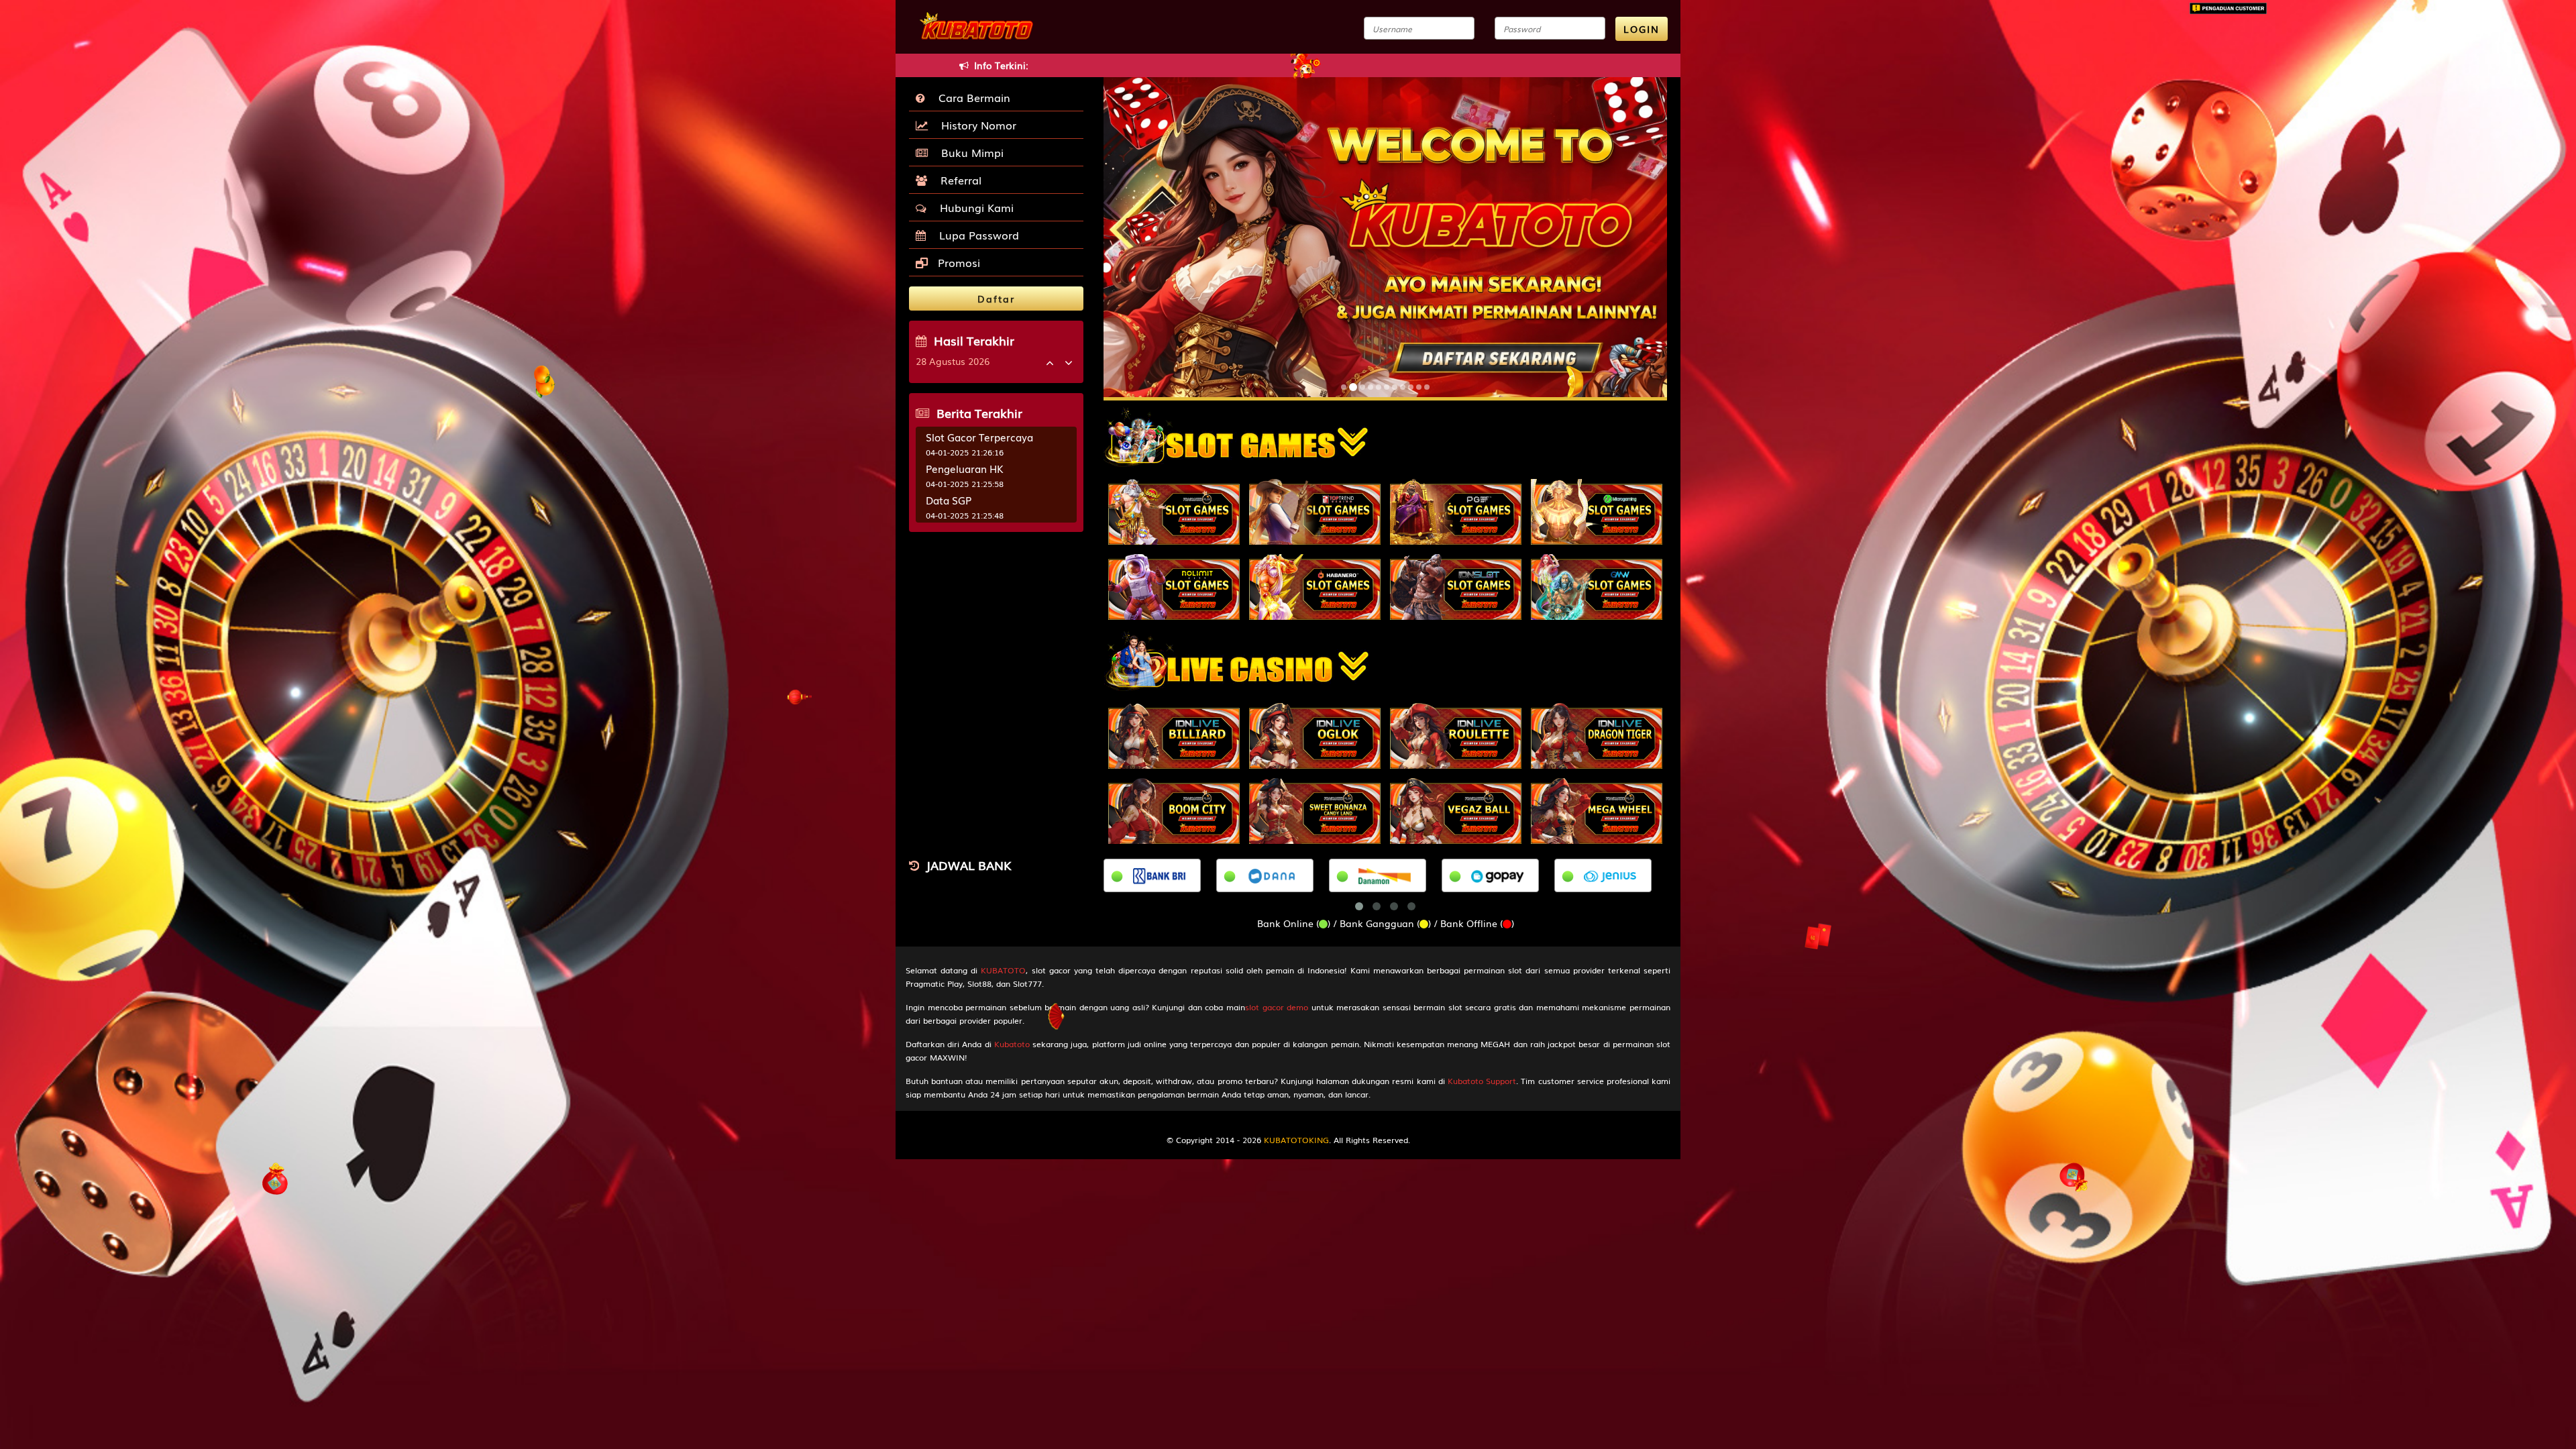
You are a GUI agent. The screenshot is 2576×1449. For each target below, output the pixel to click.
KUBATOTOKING (1296, 1140)
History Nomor (975, 125)
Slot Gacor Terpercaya (979, 437)
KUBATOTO (1003, 970)
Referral (958, 180)
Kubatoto (1012, 1044)
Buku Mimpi (969, 152)
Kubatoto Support (1482, 1081)
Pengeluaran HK (965, 468)
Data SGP (949, 500)
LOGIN (1642, 29)
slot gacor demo (1277, 1007)
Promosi (957, 262)
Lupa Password (976, 235)
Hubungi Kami (973, 207)
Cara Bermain (971, 97)
